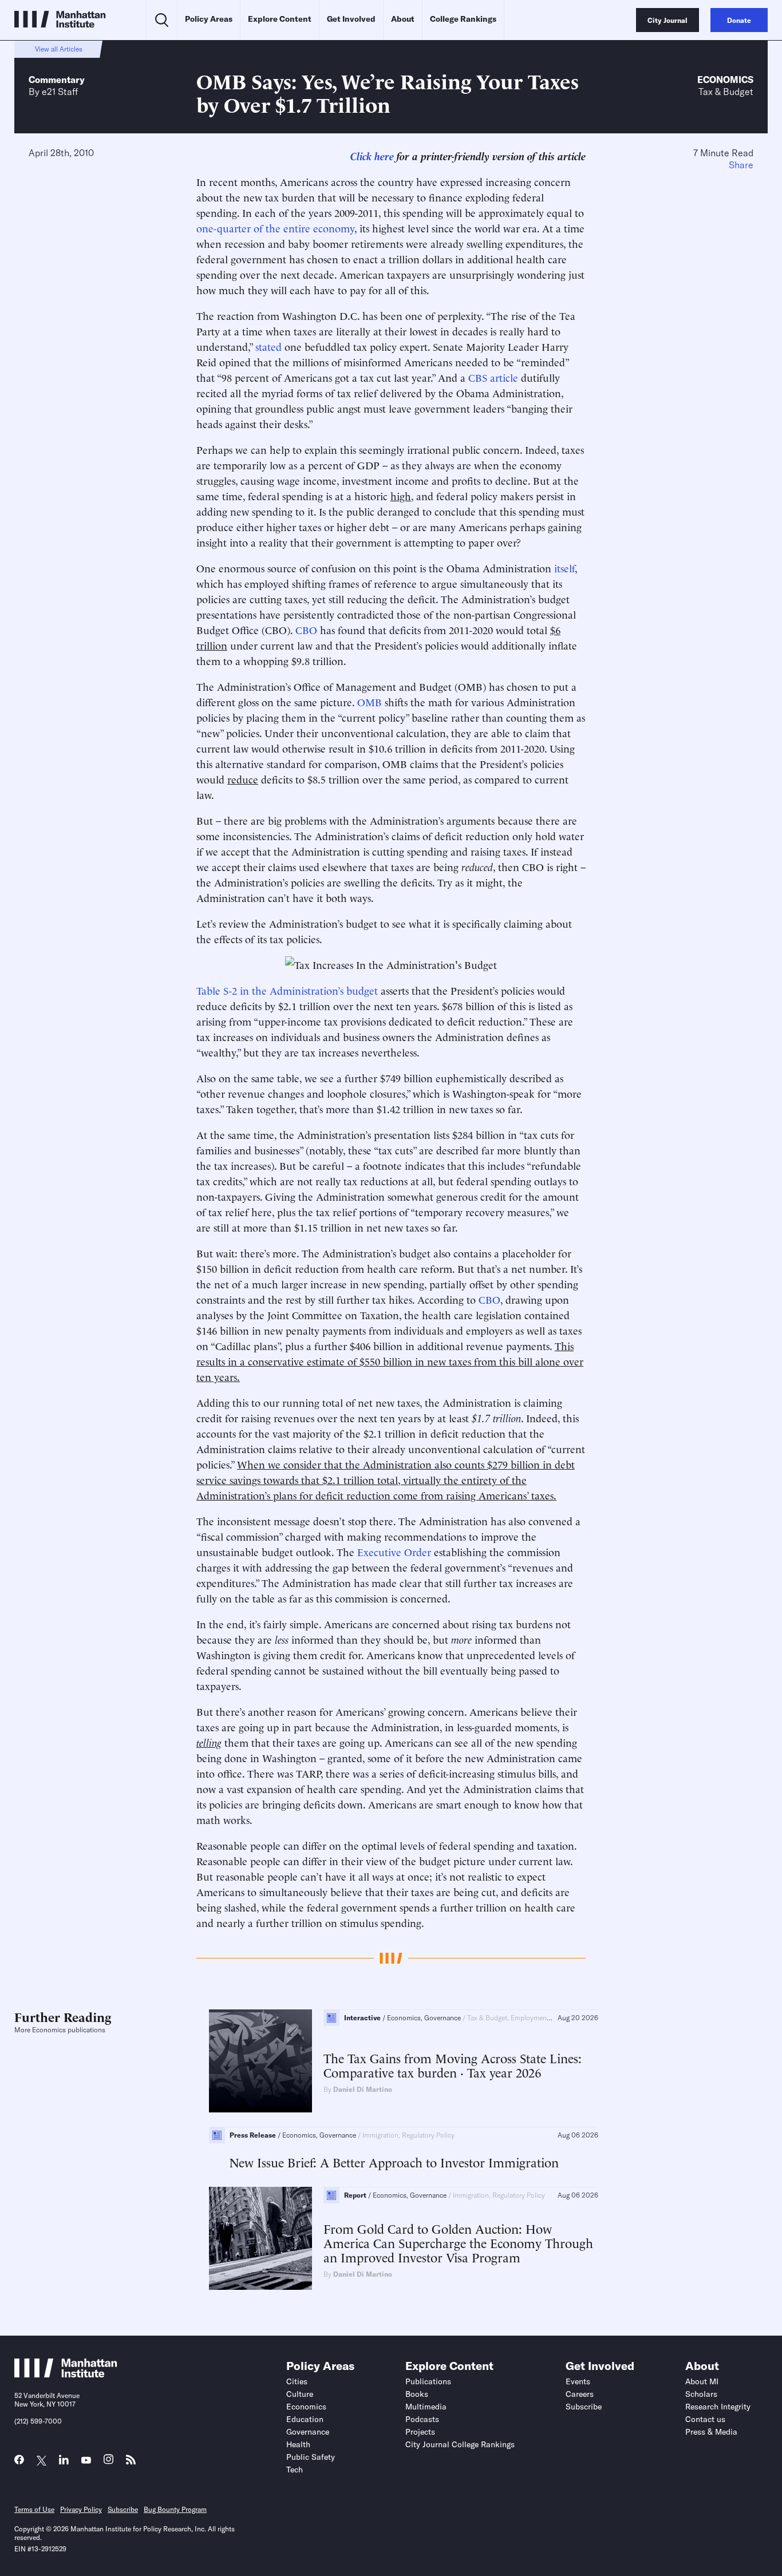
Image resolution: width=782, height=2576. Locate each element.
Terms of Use (34, 2509)
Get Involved (351, 19)
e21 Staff (60, 92)
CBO (306, 629)
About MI (702, 2381)
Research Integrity (718, 2407)
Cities (297, 2381)
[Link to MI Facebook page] (19, 2462)
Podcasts (422, 2419)
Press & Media (711, 2432)
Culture (300, 2394)
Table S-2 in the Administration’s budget (289, 990)
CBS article (493, 377)
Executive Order (394, 1551)
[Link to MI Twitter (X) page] (42, 2461)
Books (417, 2394)
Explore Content (280, 19)
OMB (370, 701)
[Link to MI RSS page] (131, 2462)
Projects (420, 2432)
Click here (372, 155)
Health (298, 2444)
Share (741, 165)
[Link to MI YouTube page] (86, 2461)
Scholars (701, 2394)
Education (305, 2419)
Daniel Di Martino (363, 2089)
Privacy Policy (81, 2509)
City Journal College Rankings (460, 2444)
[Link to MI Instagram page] (108, 2462)
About (403, 19)
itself (564, 567)
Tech (295, 2470)
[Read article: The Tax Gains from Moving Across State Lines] (260, 2061)
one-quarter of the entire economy (275, 227)
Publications (428, 2381)
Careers (580, 2394)
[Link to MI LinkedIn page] (64, 2462)
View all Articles (59, 49)
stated (268, 346)
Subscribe (584, 2407)
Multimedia (426, 2407)
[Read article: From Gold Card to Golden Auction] (260, 2238)
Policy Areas (209, 19)
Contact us (705, 2419)
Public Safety (311, 2457)
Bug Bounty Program (175, 2509)
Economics (725, 80)
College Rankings (463, 19)
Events (578, 2381)
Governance (308, 2432)
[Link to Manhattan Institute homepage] (66, 2374)
